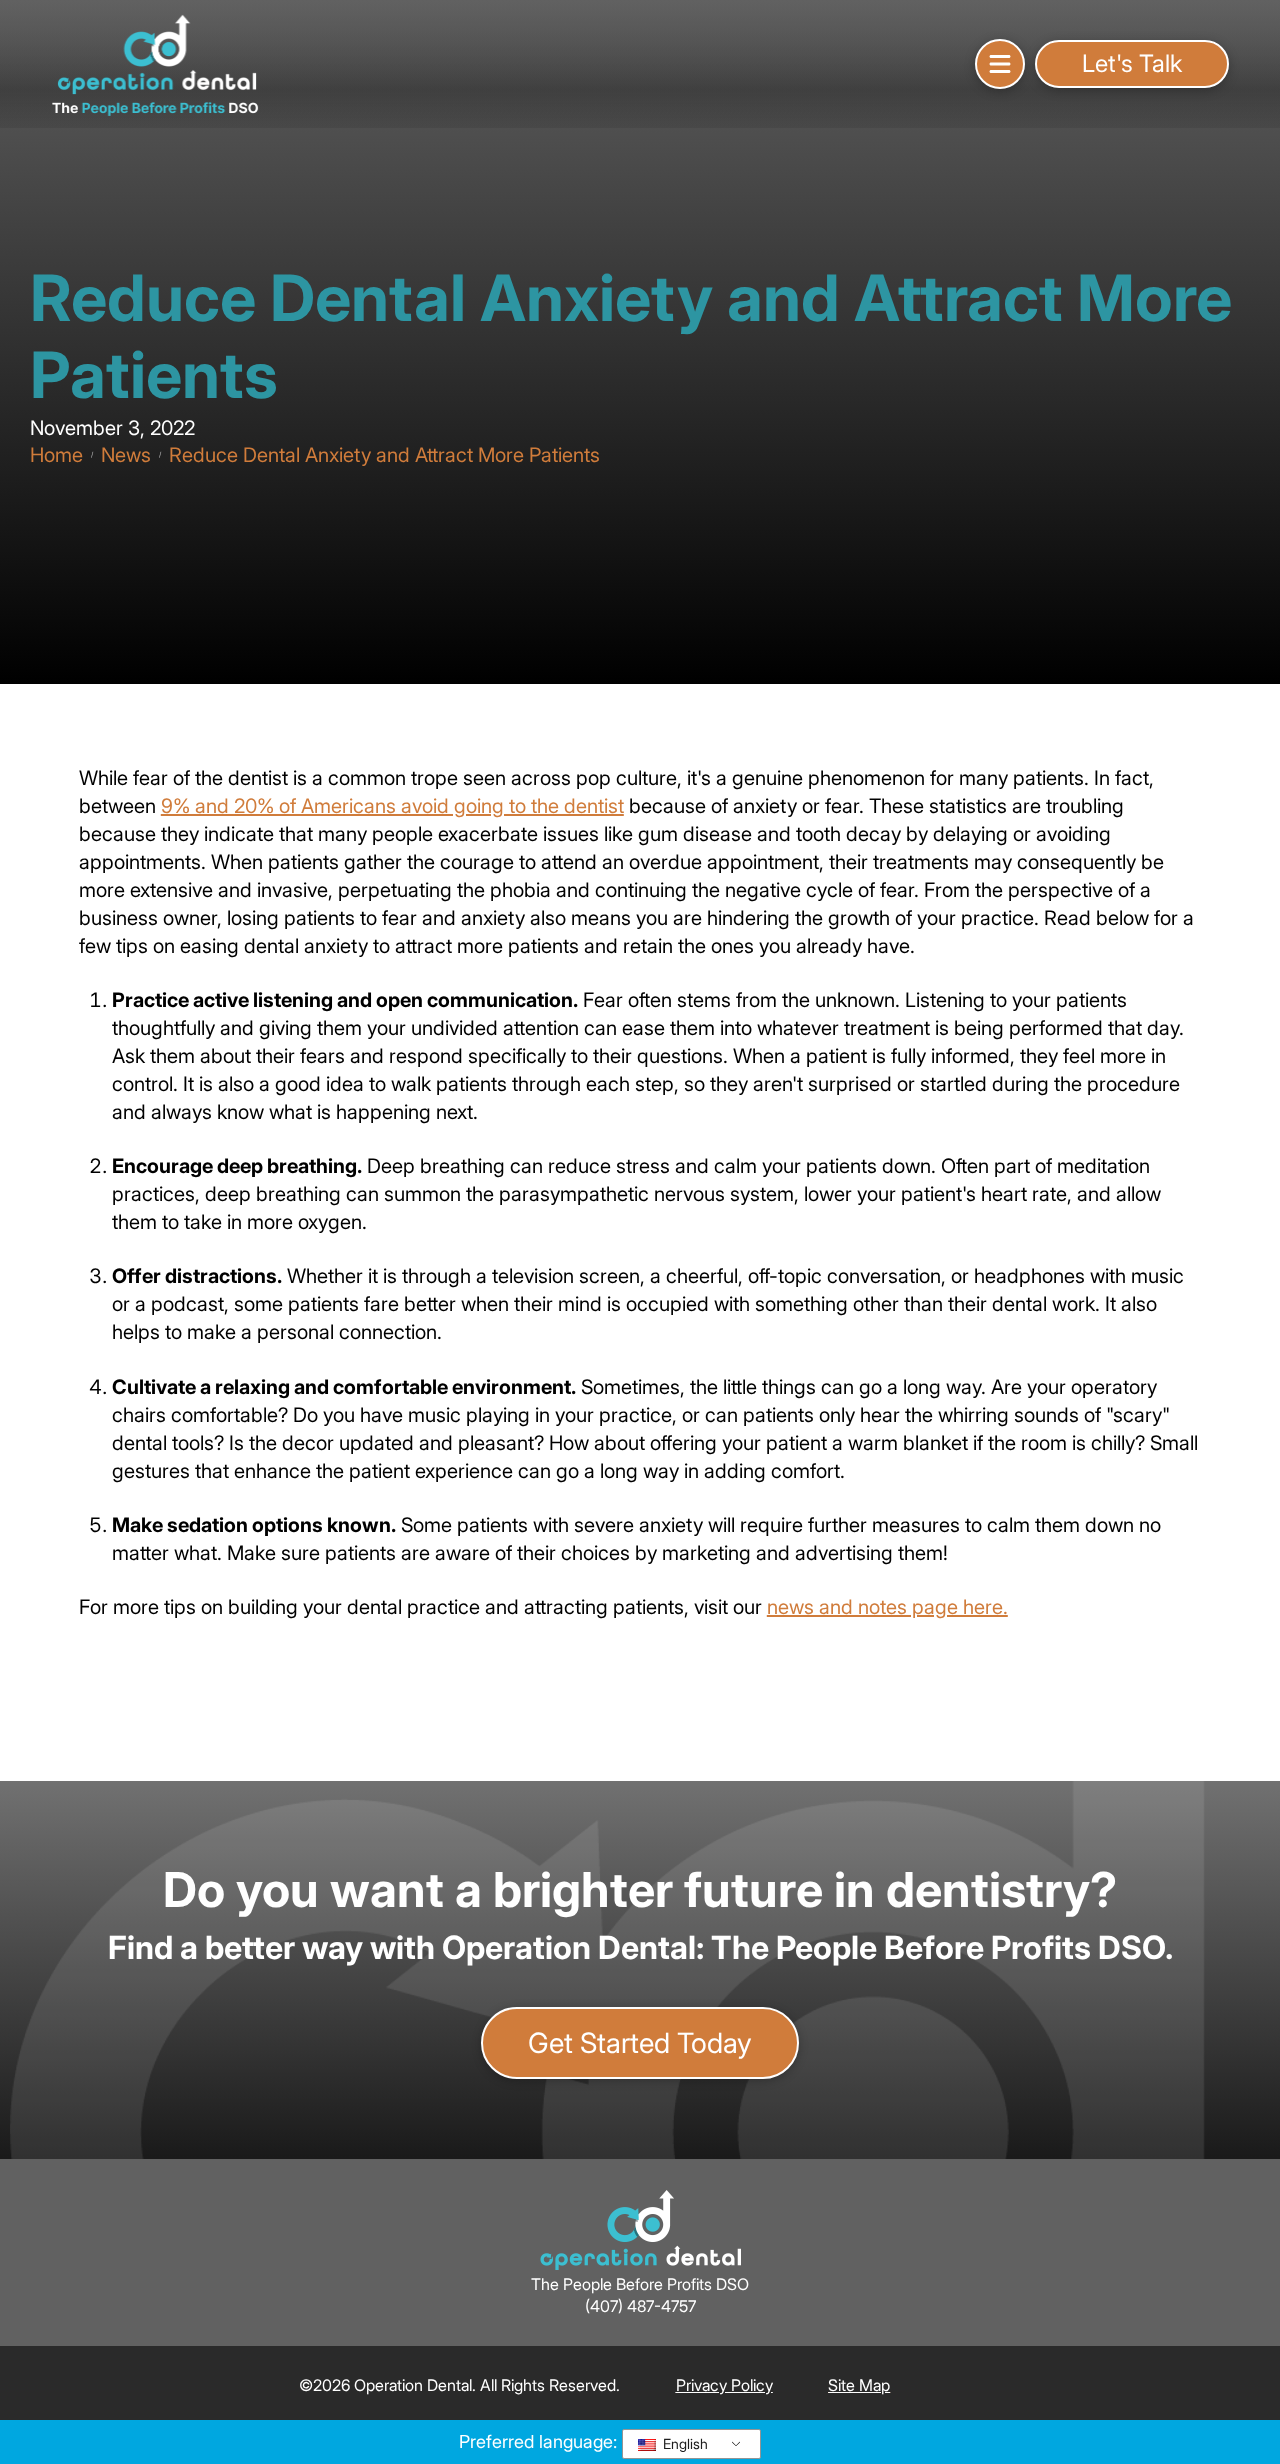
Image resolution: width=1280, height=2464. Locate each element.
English (683, 2443)
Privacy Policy (724, 2385)
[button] (1000, 64)
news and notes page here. (887, 1607)
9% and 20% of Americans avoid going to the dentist (392, 806)
